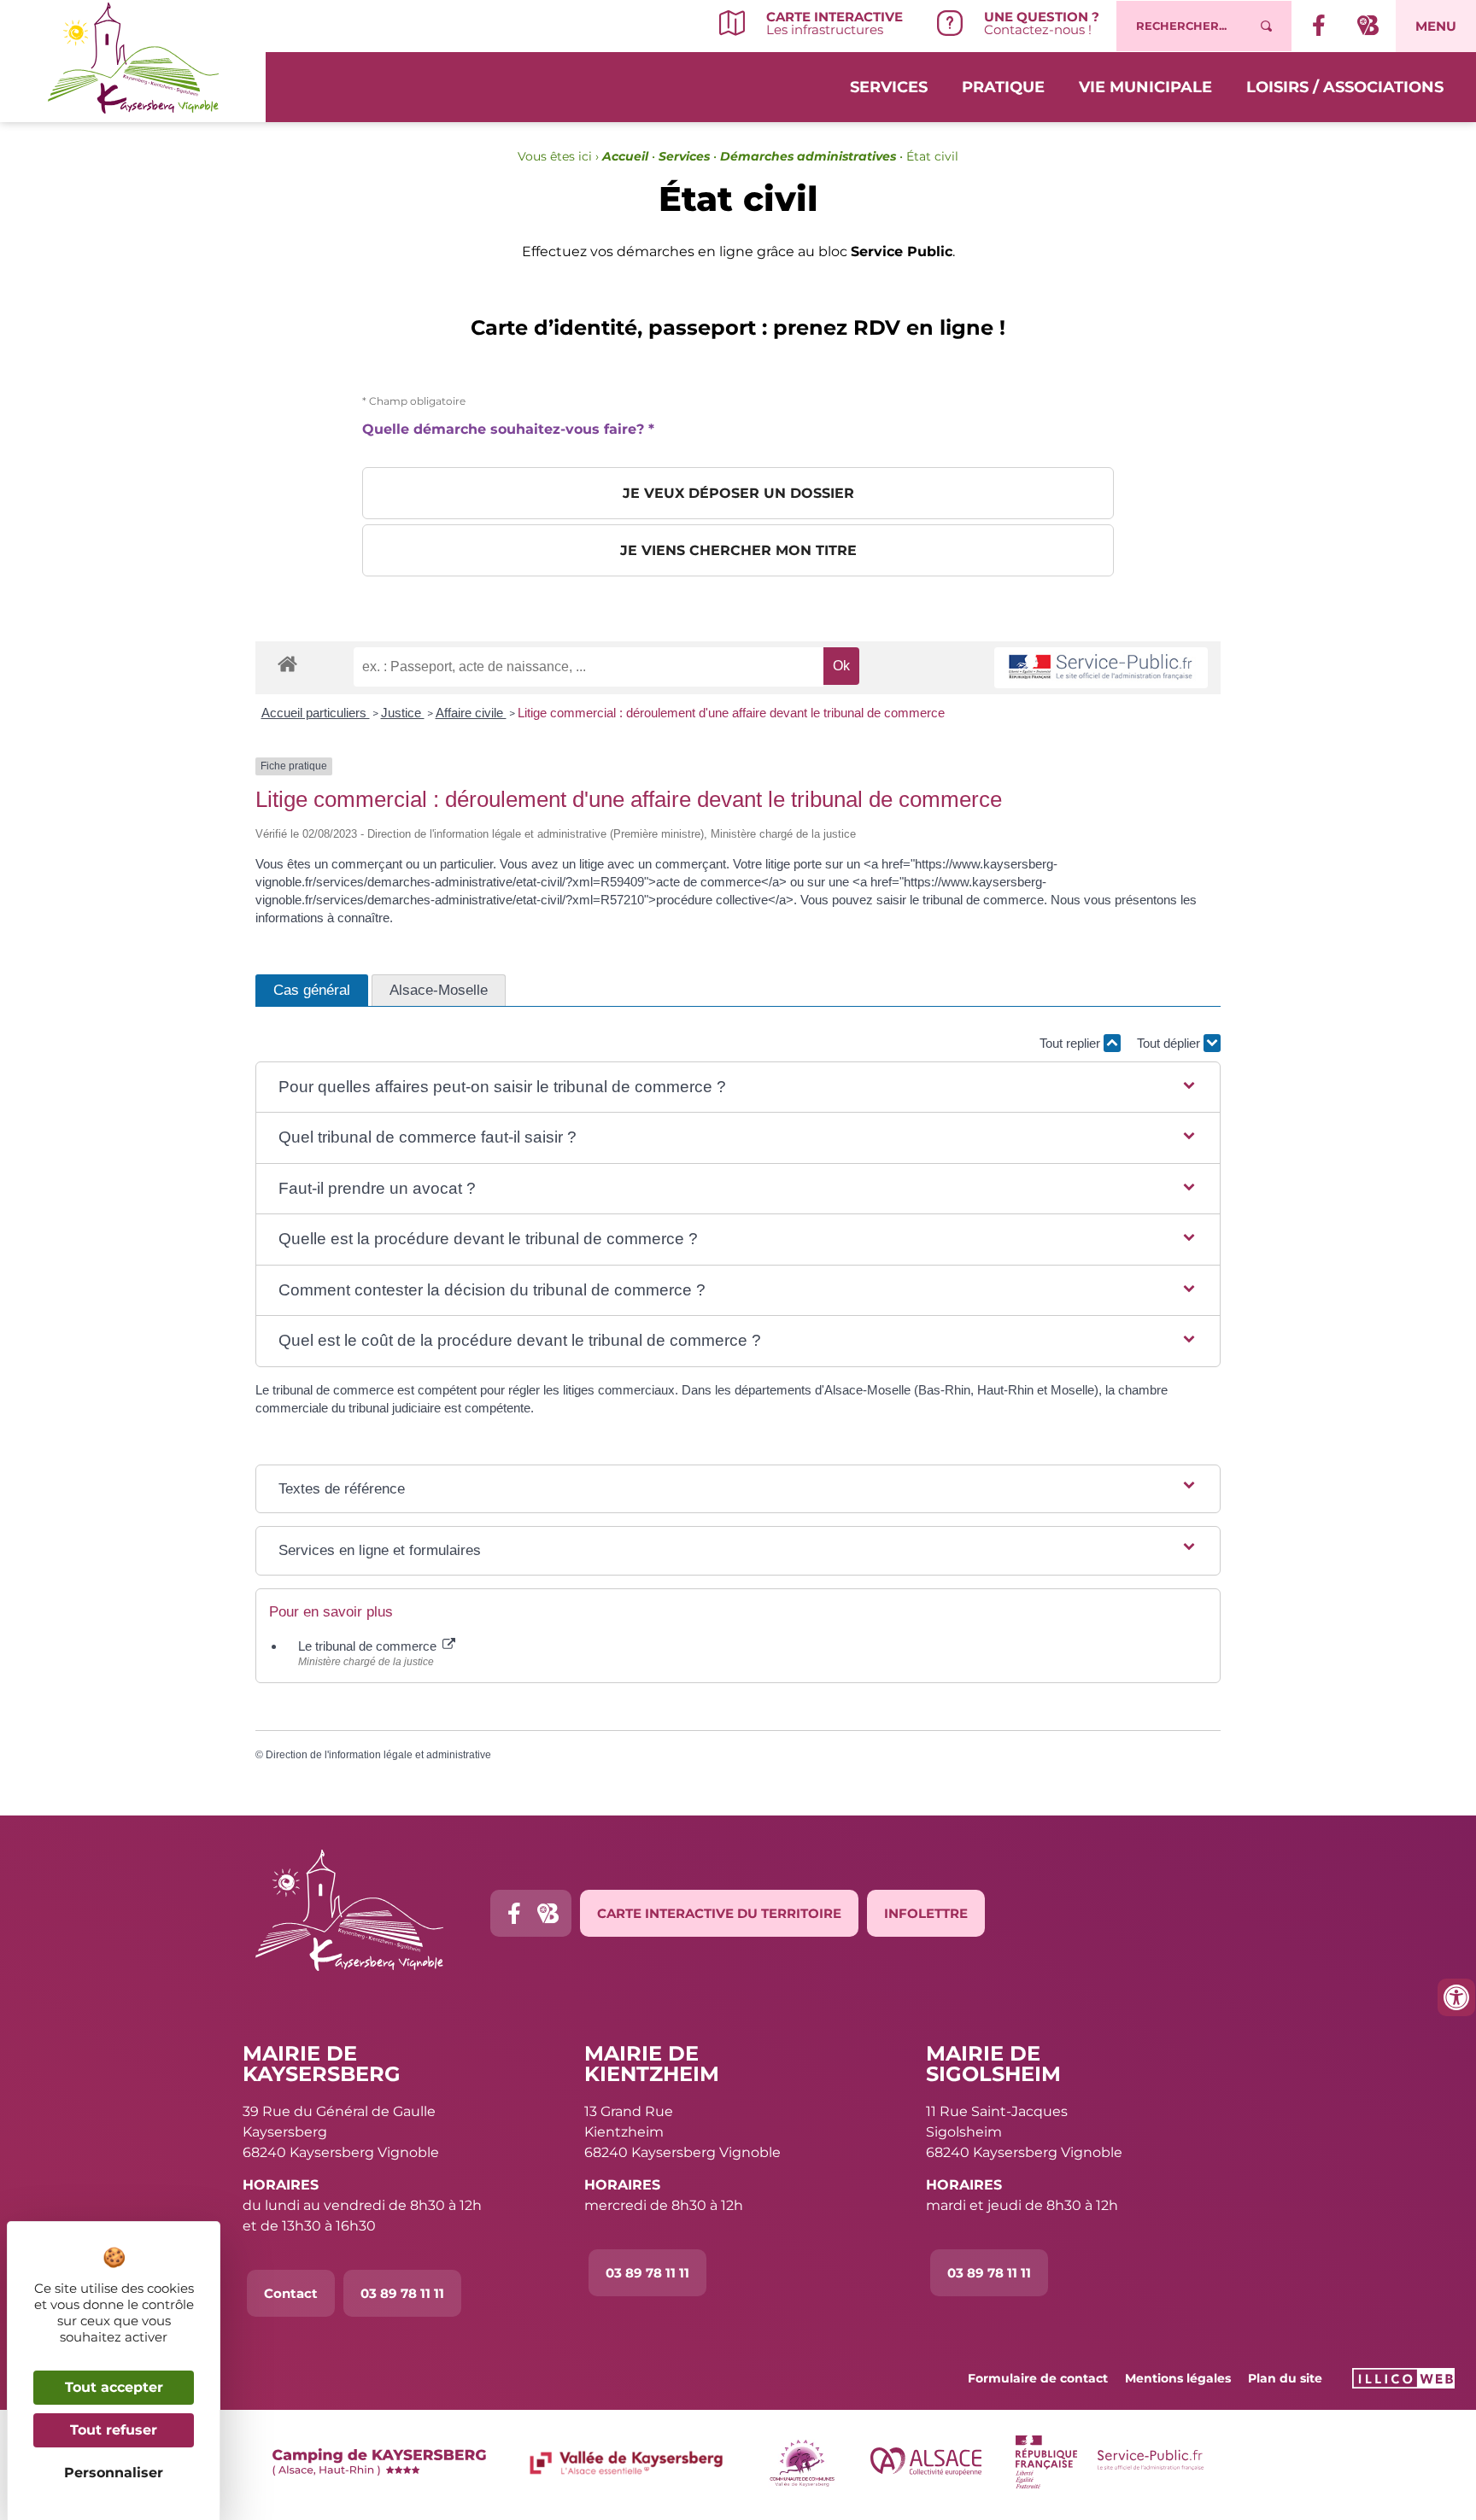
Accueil (625, 156)
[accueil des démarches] (287, 663)
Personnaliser (114, 2473)
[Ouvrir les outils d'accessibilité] (1456, 1997)
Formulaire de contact (1038, 2378)
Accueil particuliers (316, 713)
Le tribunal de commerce (369, 1646)
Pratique (1003, 87)
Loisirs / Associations (1345, 87)
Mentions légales (1178, 2378)
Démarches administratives (808, 156)
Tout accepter (114, 2387)
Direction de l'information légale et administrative (378, 1755)
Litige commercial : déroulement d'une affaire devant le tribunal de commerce (731, 713)
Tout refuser (114, 2430)
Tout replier (1072, 1043)
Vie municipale (1145, 87)
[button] (738, 1088)
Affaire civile (471, 713)
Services (889, 87)
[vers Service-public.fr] (1101, 668)
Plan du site (1285, 2378)
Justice (403, 713)
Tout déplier (1170, 1043)
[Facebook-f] (514, 1913)
